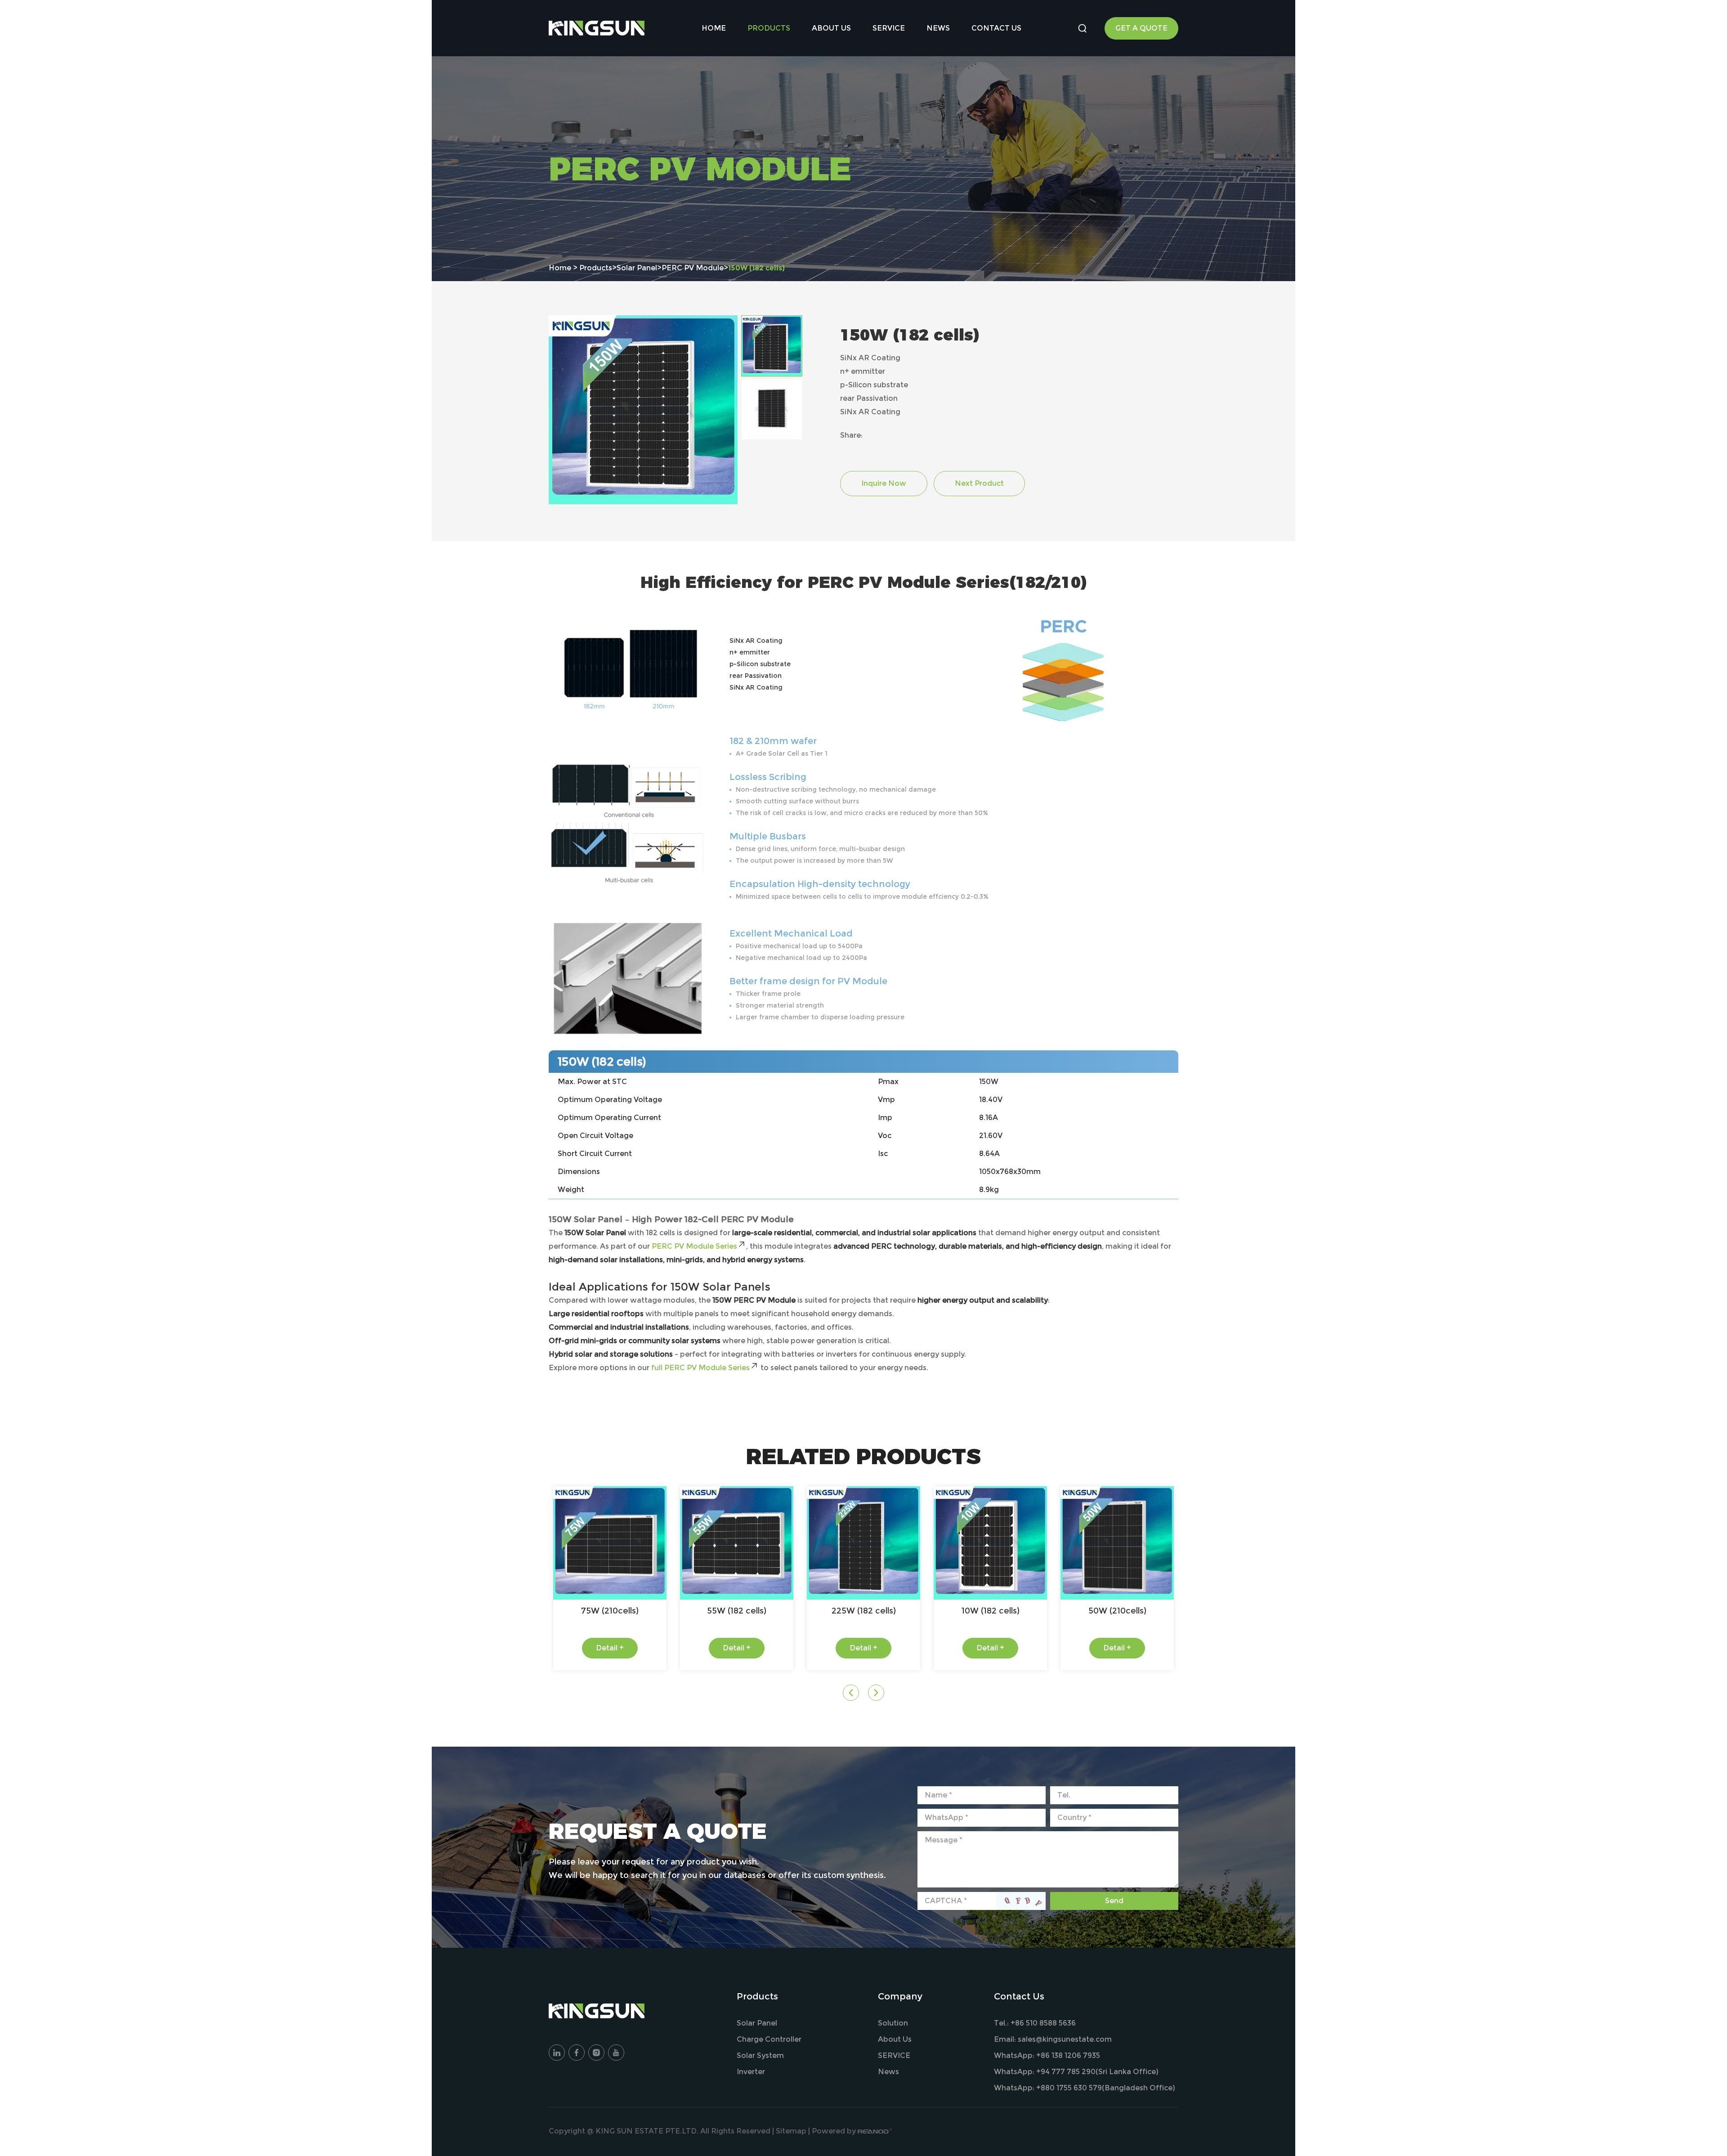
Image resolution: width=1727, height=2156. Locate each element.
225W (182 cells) (864, 1611)
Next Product (979, 483)
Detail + (610, 1648)
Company (900, 1996)
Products (769, 28)
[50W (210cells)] (1117, 1543)
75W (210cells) (610, 1611)
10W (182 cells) (991, 1611)
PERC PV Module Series (694, 1246)
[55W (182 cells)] (737, 1543)
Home (714, 28)
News (938, 28)
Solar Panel (637, 268)
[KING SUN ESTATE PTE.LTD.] (597, 28)
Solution (893, 2023)
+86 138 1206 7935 (1068, 2055)
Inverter (751, 2072)
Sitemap (791, 2131)
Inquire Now (884, 483)
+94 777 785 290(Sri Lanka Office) (1097, 2072)
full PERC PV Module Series (700, 1368)
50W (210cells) (1117, 1611)
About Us (831, 28)
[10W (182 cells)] (990, 1543)
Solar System (760, 2055)
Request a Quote (658, 1831)
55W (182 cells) (737, 1611)
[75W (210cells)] (610, 1543)
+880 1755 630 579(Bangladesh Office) (1106, 2088)
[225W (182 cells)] (863, 1543)
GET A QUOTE (1141, 28)
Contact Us (996, 28)
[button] (851, 1693)
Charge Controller (769, 2039)
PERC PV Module (693, 268)
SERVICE (889, 28)
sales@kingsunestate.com (1065, 2039)
